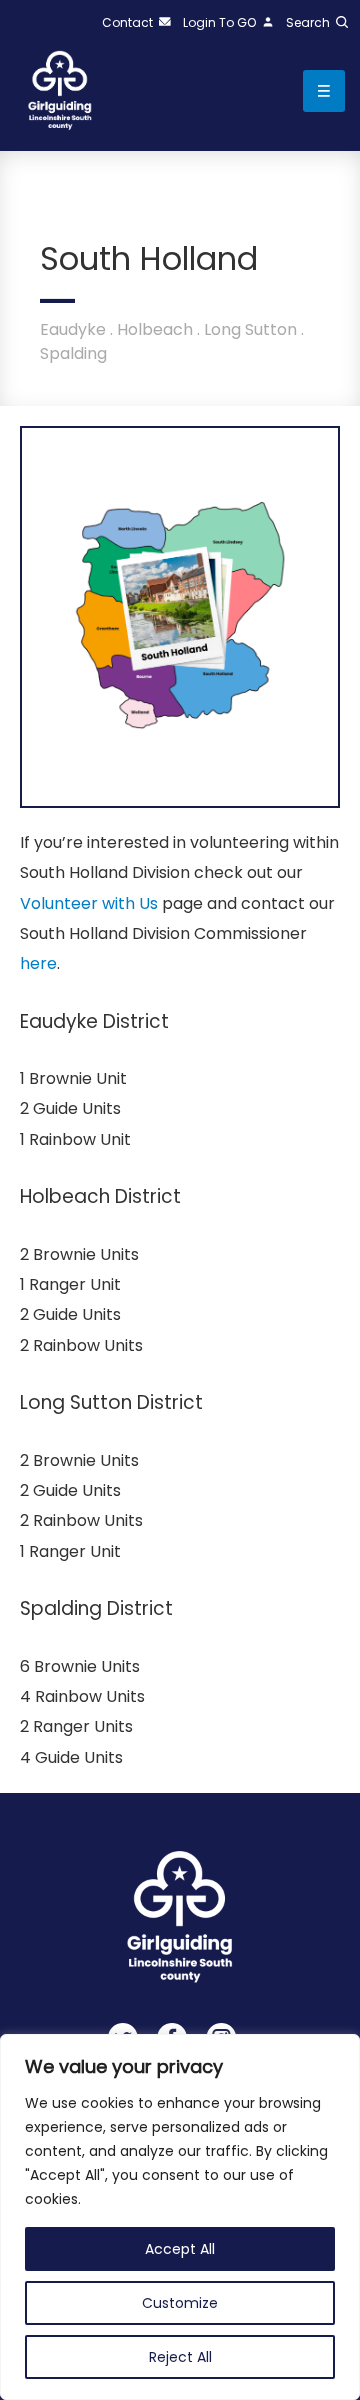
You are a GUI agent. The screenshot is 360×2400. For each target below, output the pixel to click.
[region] (180, 2217)
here (38, 963)
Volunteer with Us (89, 903)
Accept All (180, 2249)
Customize (180, 2303)
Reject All (180, 2357)
